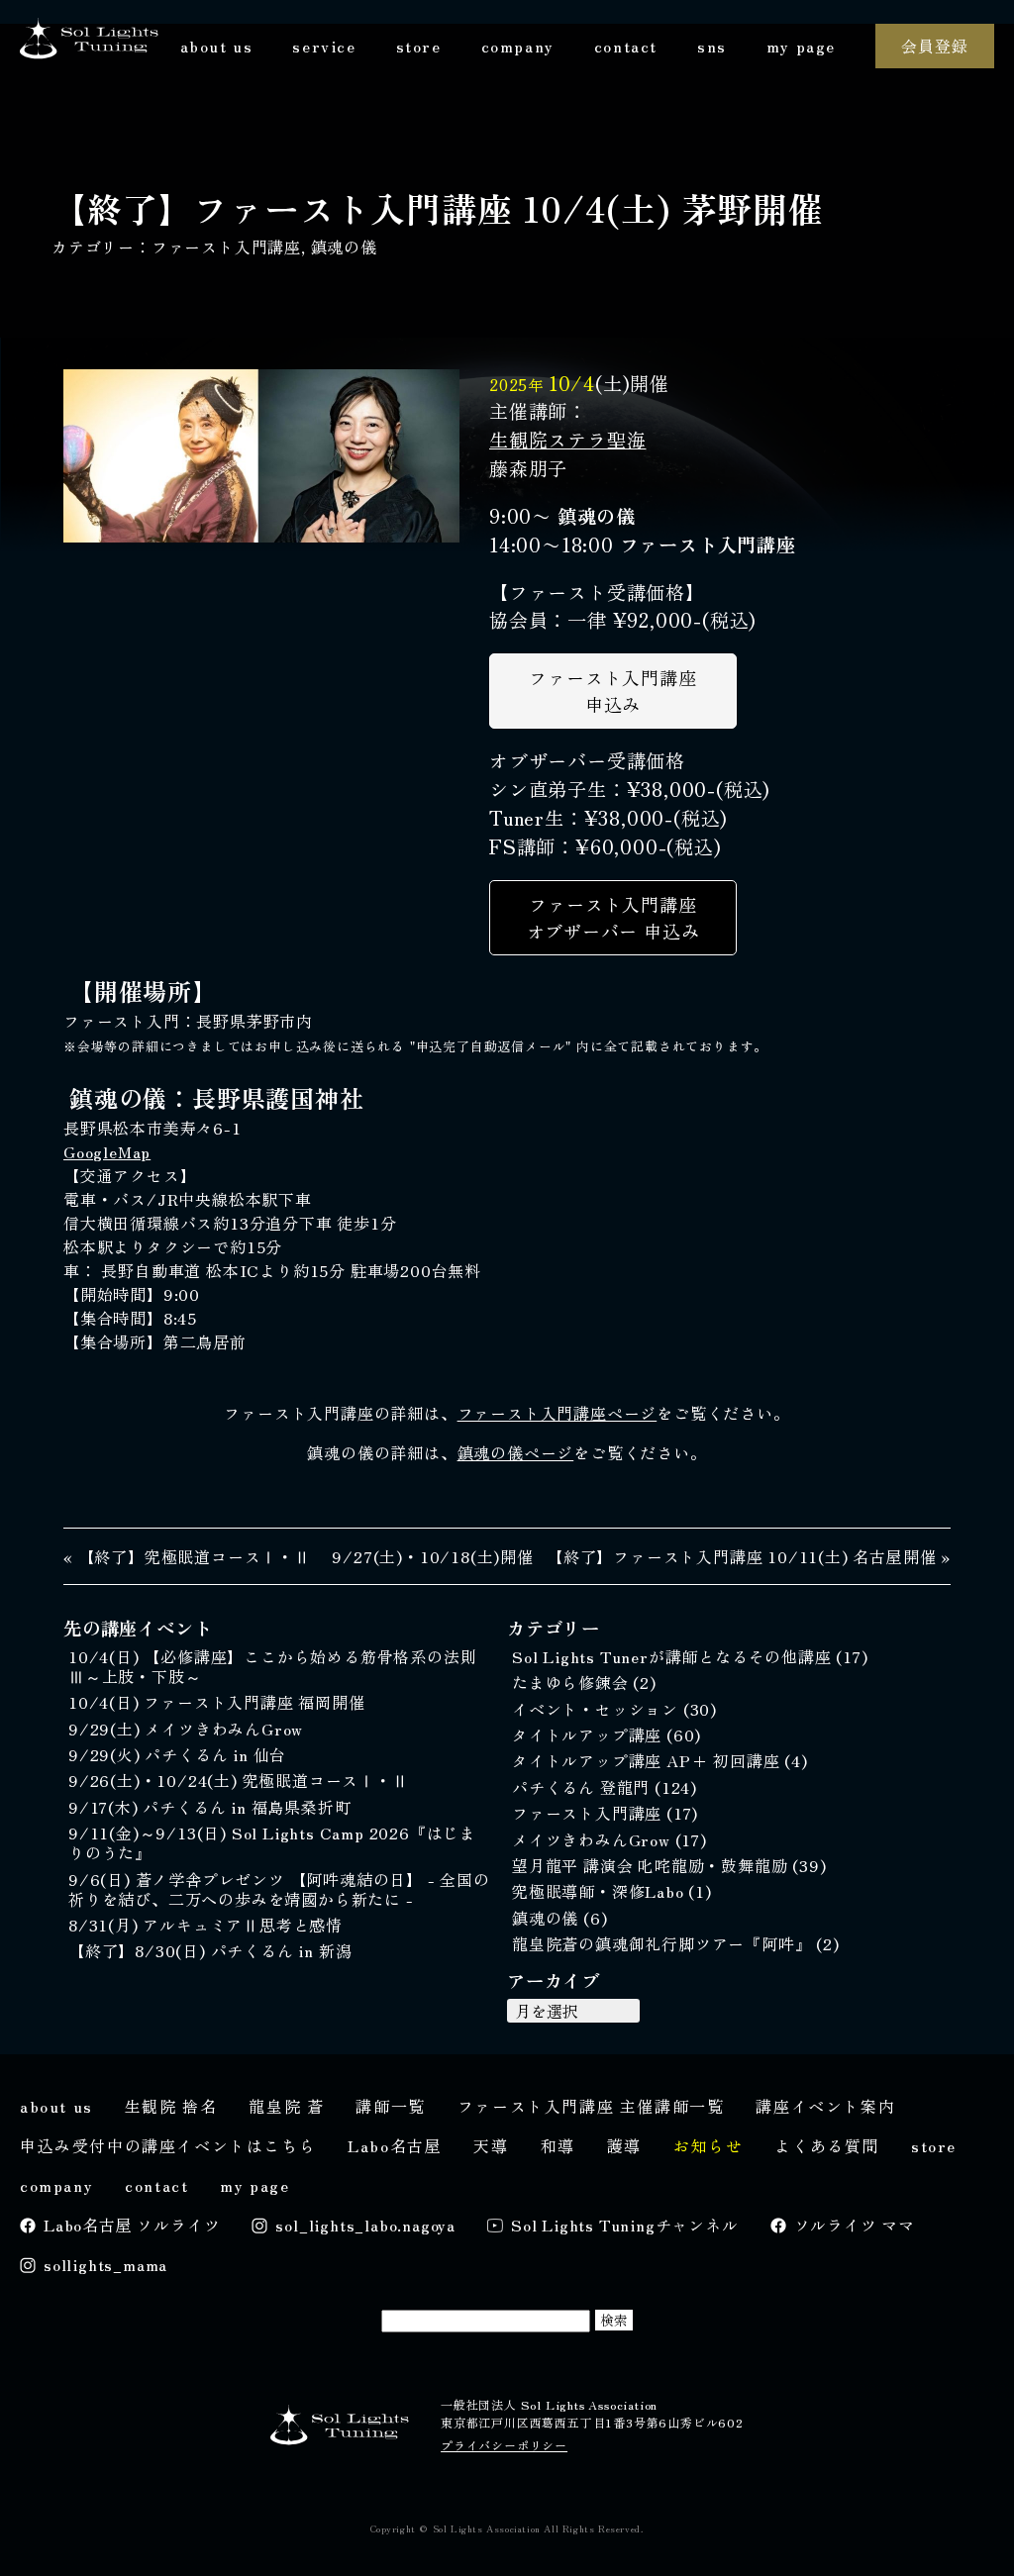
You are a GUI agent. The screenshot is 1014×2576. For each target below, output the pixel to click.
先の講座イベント (138, 1628)
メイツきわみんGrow (594, 1839)
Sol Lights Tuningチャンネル (625, 2225)
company (518, 46)
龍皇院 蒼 (286, 2106)
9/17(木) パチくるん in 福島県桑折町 (209, 1807)
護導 (624, 2145)
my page (801, 46)
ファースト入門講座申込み (612, 691)
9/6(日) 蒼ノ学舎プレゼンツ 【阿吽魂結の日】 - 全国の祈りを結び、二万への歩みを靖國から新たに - (279, 1889)
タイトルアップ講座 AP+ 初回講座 (648, 1760)
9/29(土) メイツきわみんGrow (186, 1729)
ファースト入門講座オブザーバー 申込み (613, 917)
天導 (491, 2145)
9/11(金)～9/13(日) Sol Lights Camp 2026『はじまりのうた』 (272, 1842)
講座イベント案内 (825, 2106)
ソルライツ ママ (855, 2225)
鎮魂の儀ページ (516, 1452)
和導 (558, 2145)
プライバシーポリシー (504, 2445)
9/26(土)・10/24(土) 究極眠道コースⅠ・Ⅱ (239, 1780)
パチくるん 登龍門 (583, 1787)
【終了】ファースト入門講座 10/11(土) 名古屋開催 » (749, 1556)
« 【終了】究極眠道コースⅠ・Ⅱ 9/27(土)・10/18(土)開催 (299, 1556)
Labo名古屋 (395, 2145)
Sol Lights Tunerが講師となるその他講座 (674, 1656)
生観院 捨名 (171, 2106)
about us (217, 46)
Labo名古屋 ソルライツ (132, 2225)
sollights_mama (105, 2264)
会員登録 (934, 46)
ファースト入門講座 (226, 247)
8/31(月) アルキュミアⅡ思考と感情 (205, 1925)
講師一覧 (390, 2106)
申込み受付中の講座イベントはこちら (168, 2145)
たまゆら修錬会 (572, 1682)
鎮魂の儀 (344, 247)
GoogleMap (107, 1151)
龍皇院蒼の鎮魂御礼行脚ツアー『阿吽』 (664, 1943)
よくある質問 (827, 2145)
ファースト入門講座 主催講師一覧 (591, 2106)
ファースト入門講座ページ (558, 1413)
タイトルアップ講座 (589, 1734)
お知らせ (708, 2145)
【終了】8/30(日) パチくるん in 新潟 (210, 1950)
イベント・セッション (598, 1709)
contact (626, 46)
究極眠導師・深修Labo (600, 1891)
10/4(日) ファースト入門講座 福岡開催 (217, 1702)
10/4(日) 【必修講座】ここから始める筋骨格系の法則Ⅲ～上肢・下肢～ (272, 1666)
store (419, 46)
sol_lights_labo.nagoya (365, 2225)
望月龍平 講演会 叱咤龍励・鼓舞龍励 (652, 1865)
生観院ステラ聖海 (567, 440)
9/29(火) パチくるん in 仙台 (177, 1754)
